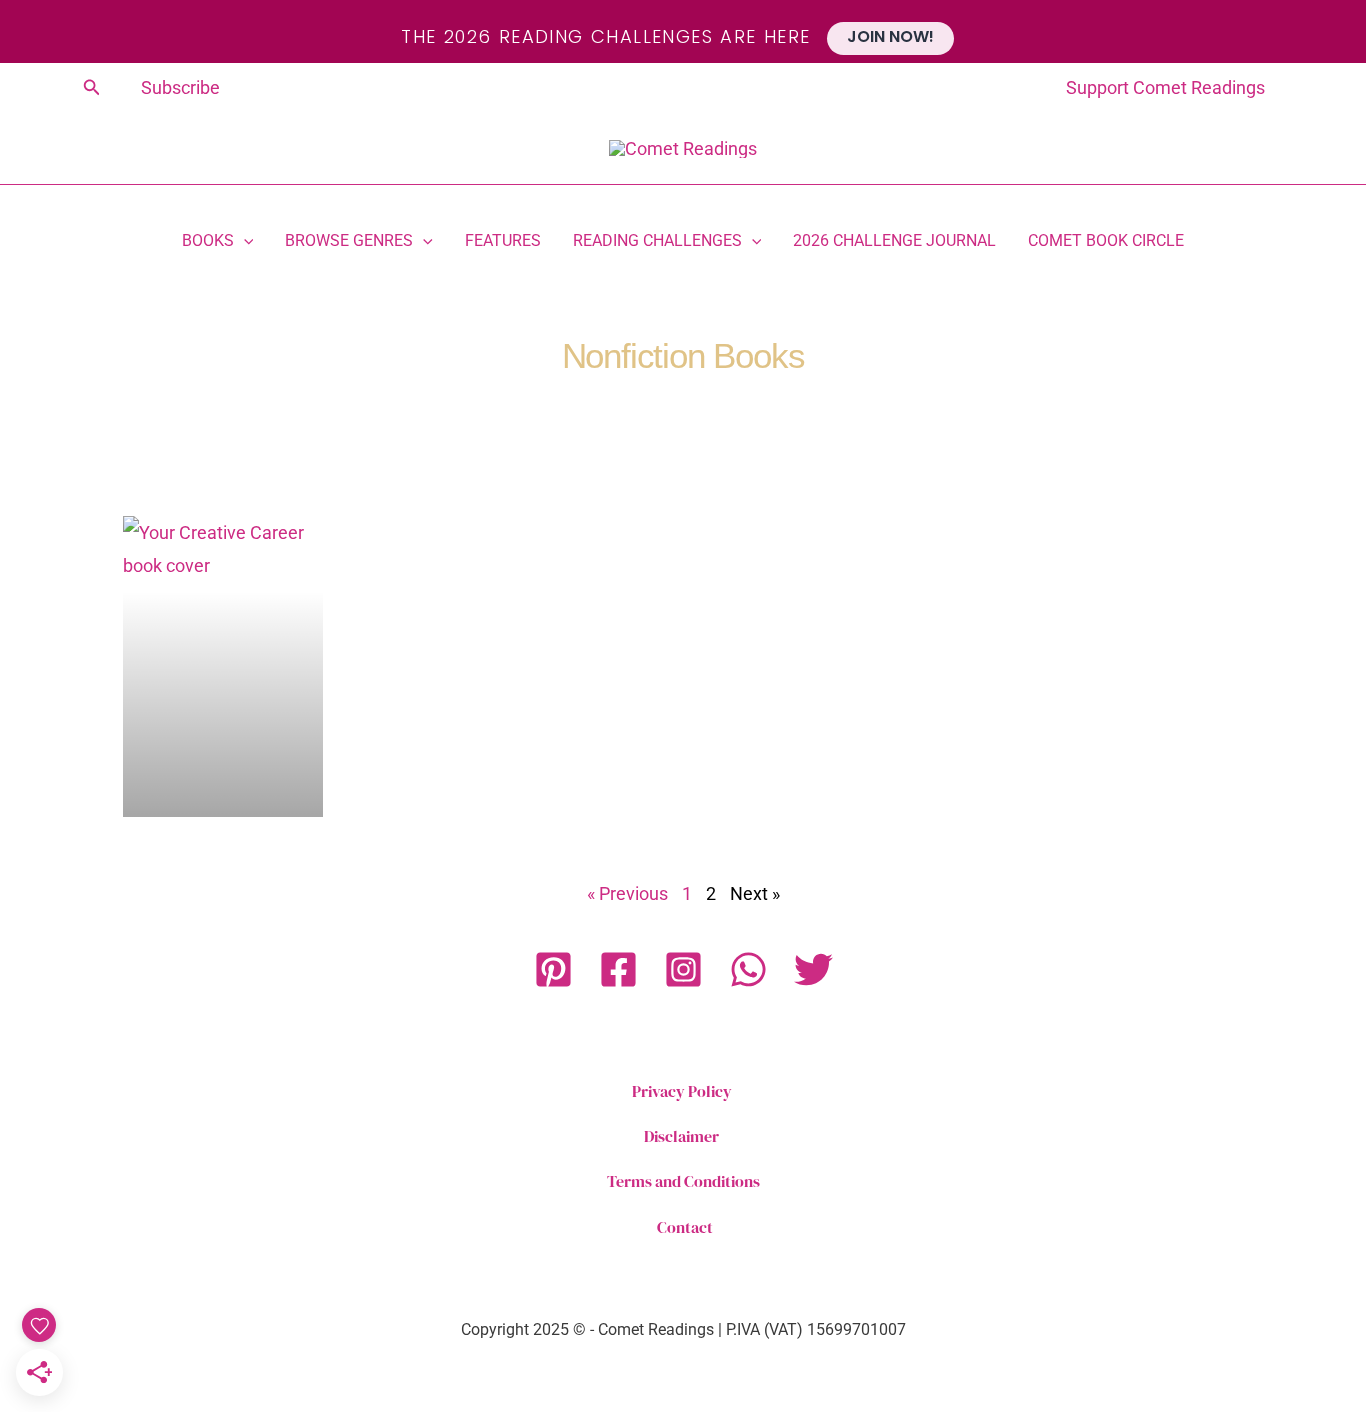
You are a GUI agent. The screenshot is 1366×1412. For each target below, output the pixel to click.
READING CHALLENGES (657, 242)
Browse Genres (349, 242)
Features (503, 242)
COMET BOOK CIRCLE (1106, 242)
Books (208, 242)
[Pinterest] (553, 969)
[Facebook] (618, 969)
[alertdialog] (683, 31)
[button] (92, 87)
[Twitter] (813, 969)
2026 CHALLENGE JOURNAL (894, 242)
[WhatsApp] (748, 969)
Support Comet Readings (1165, 87)
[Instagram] (683, 969)
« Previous (627, 893)
